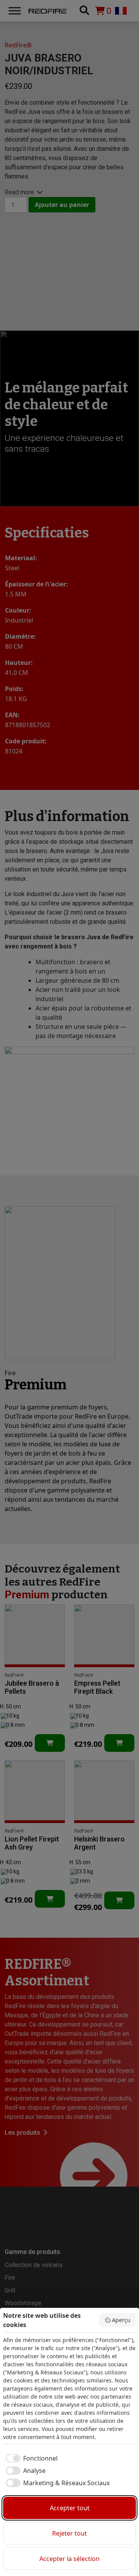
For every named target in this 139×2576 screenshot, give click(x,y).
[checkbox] (30, 2458)
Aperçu (121, 2320)
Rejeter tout (69, 2533)
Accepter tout (70, 2508)
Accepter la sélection (69, 2559)
